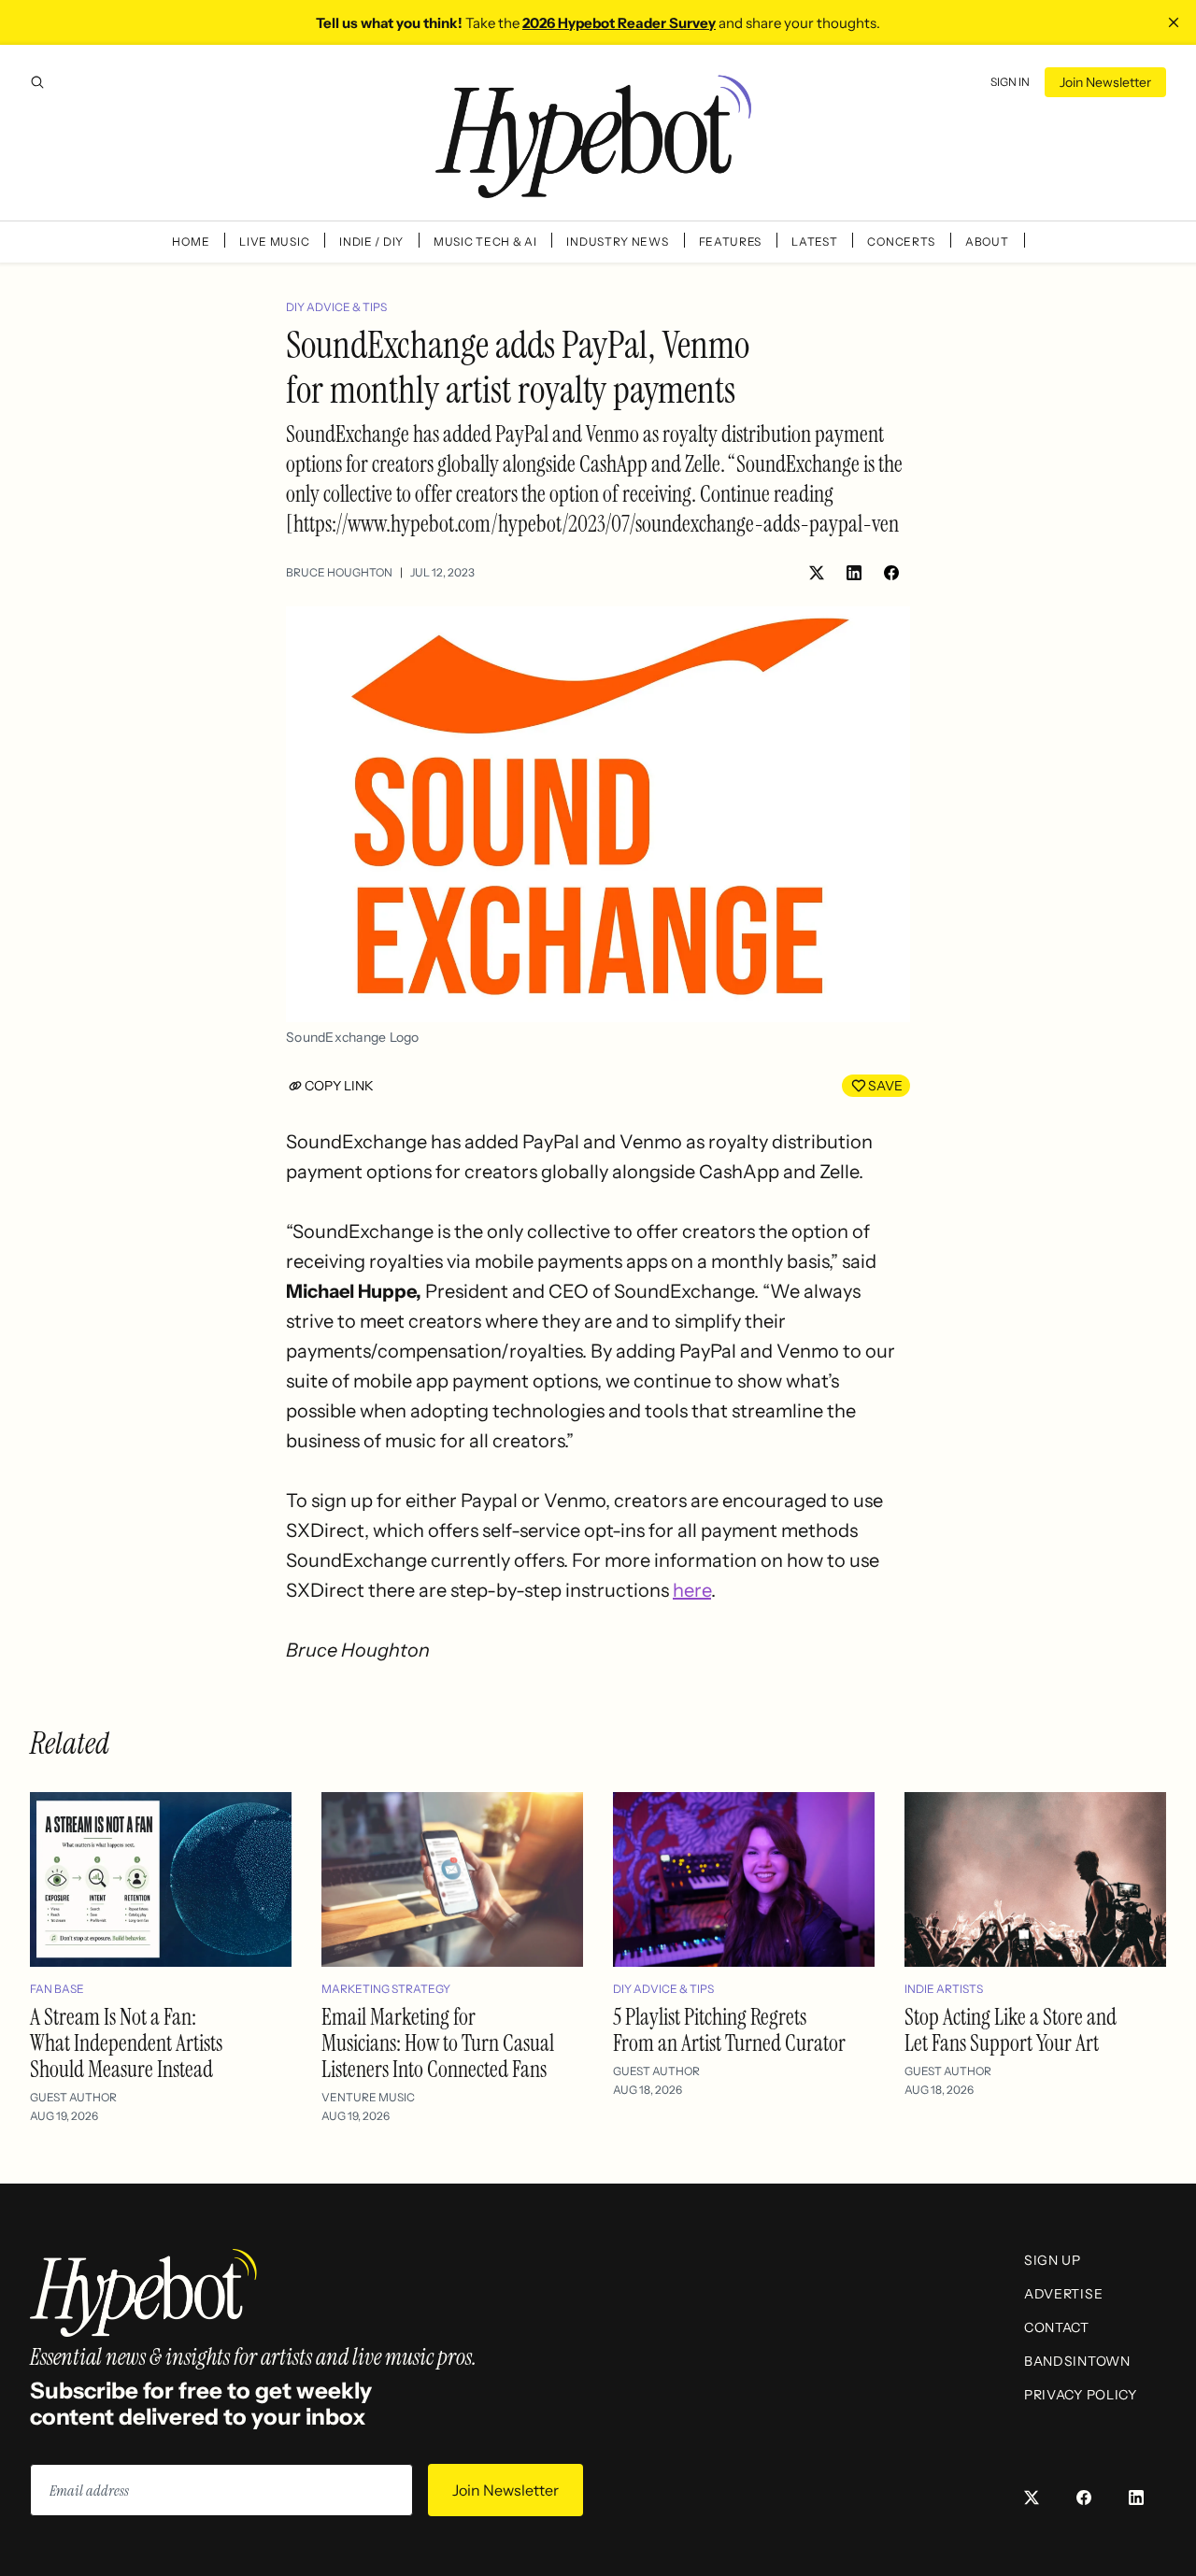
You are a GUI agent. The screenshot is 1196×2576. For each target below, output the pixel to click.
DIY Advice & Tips (336, 307)
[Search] (37, 82)
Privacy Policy (1081, 2395)
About (987, 242)
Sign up (1053, 2260)
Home (191, 242)
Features (731, 242)
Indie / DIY (371, 242)
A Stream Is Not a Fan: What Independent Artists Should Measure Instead (126, 2043)
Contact (1057, 2327)
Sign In (1010, 82)
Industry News (617, 242)
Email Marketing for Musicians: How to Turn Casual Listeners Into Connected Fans (438, 2043)
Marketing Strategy (386, 1989)
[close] (1174, 22)
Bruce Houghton (339, 572)
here (692, 1590)
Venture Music (368, 2097)
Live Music (274, 242)
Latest (814, 242)
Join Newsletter (1105, 82)
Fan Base (57, 1989)
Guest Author (73, 2097)
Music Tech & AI (485, 242)
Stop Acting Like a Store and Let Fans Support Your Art (1011, 2030)
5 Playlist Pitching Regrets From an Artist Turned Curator (729, 2030)
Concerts (901, 242)
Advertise (1063, 2294)
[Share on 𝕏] (817, 573)
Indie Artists (944, 1989)
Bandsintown (1077, 2361)
